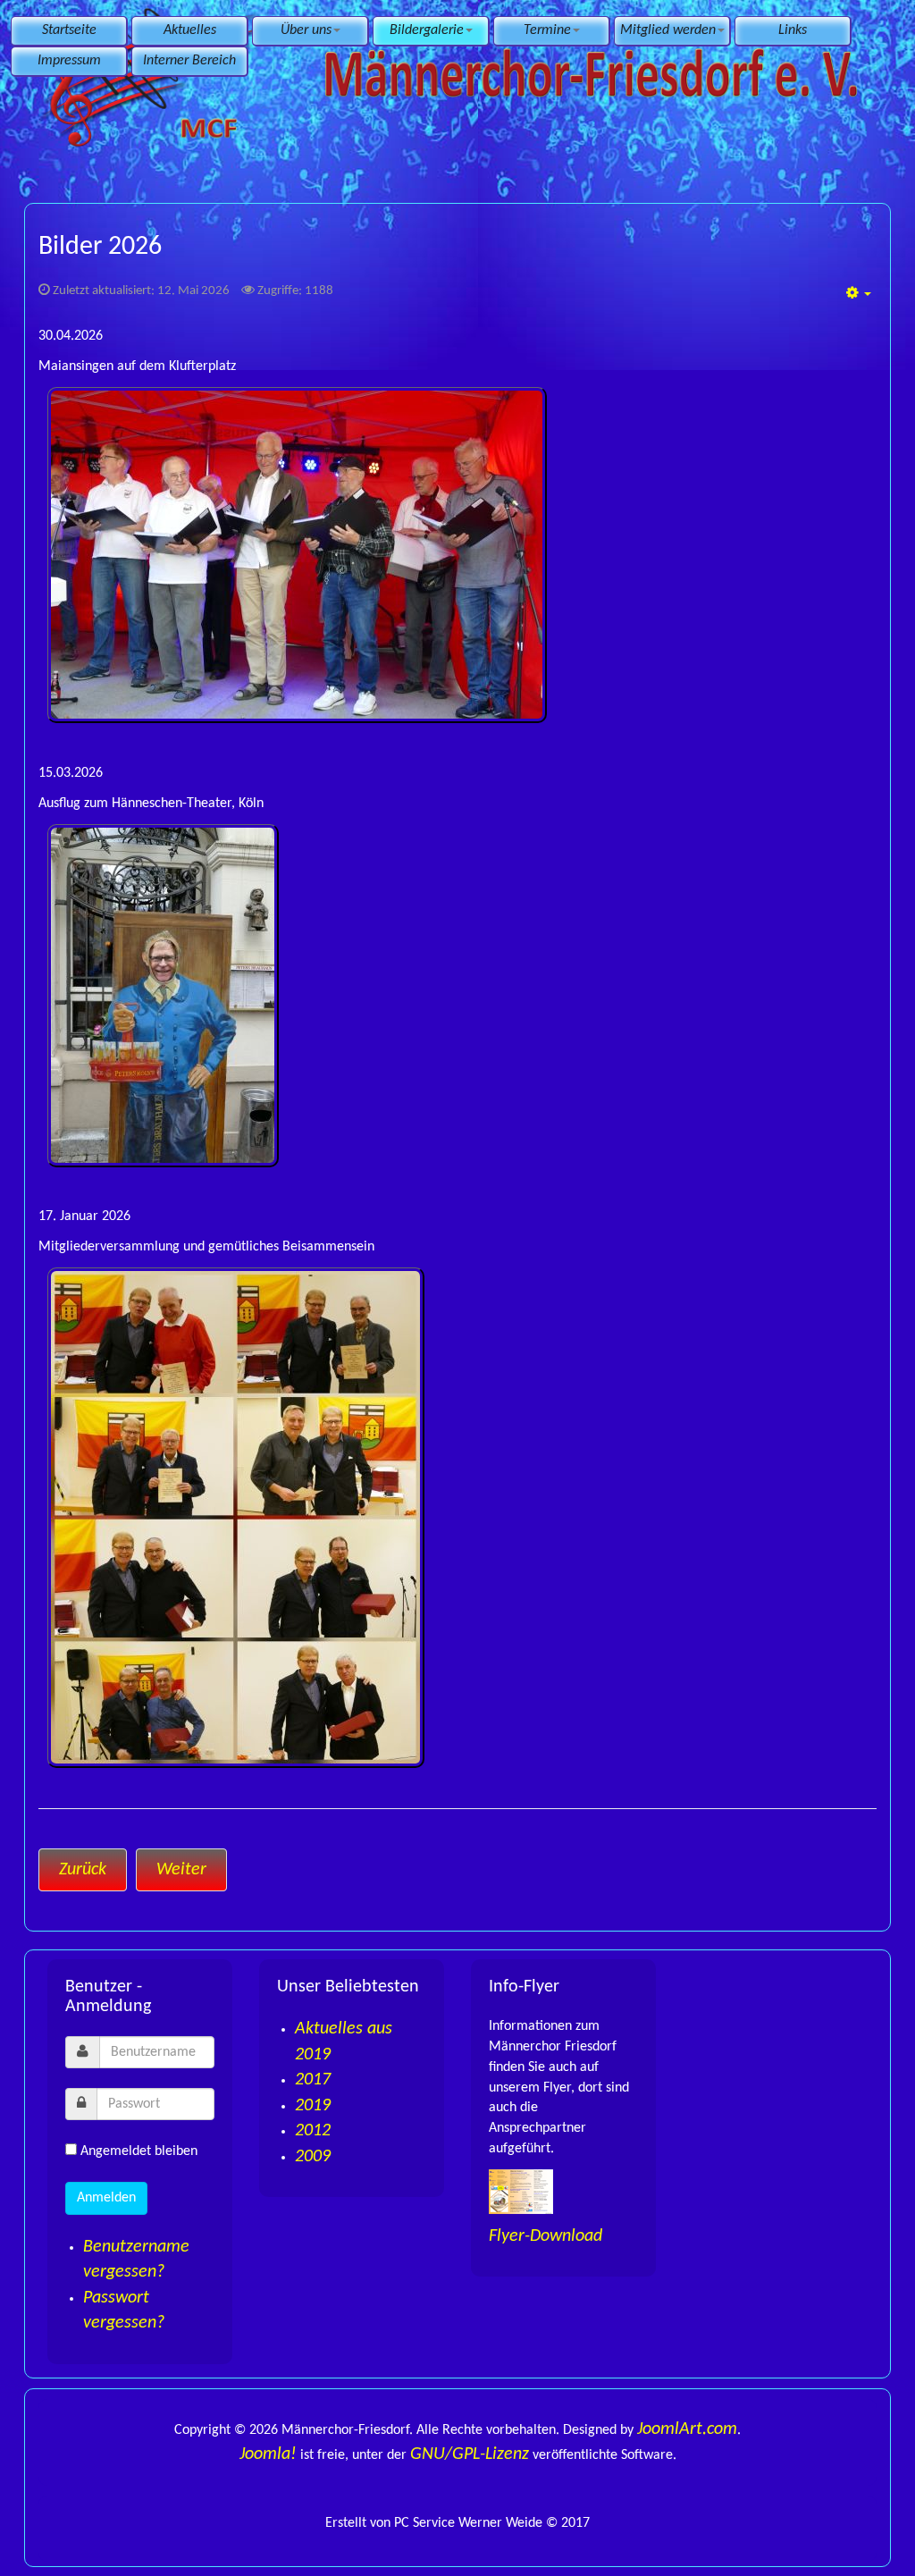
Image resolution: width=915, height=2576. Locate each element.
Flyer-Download (546, 2236)
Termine (547, 30)
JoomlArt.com (687, 2429)
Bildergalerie (427, 30)
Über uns (306, 30)
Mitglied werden (668, 30)
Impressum (69, 61)
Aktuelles (190, 30)
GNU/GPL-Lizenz (470, 2454)
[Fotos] (457, 996)
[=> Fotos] (457, 1518)
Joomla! (268, 2454)
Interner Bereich (189, 61)
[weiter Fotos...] (457, 555)
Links (793, 30)
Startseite (69, 30)
